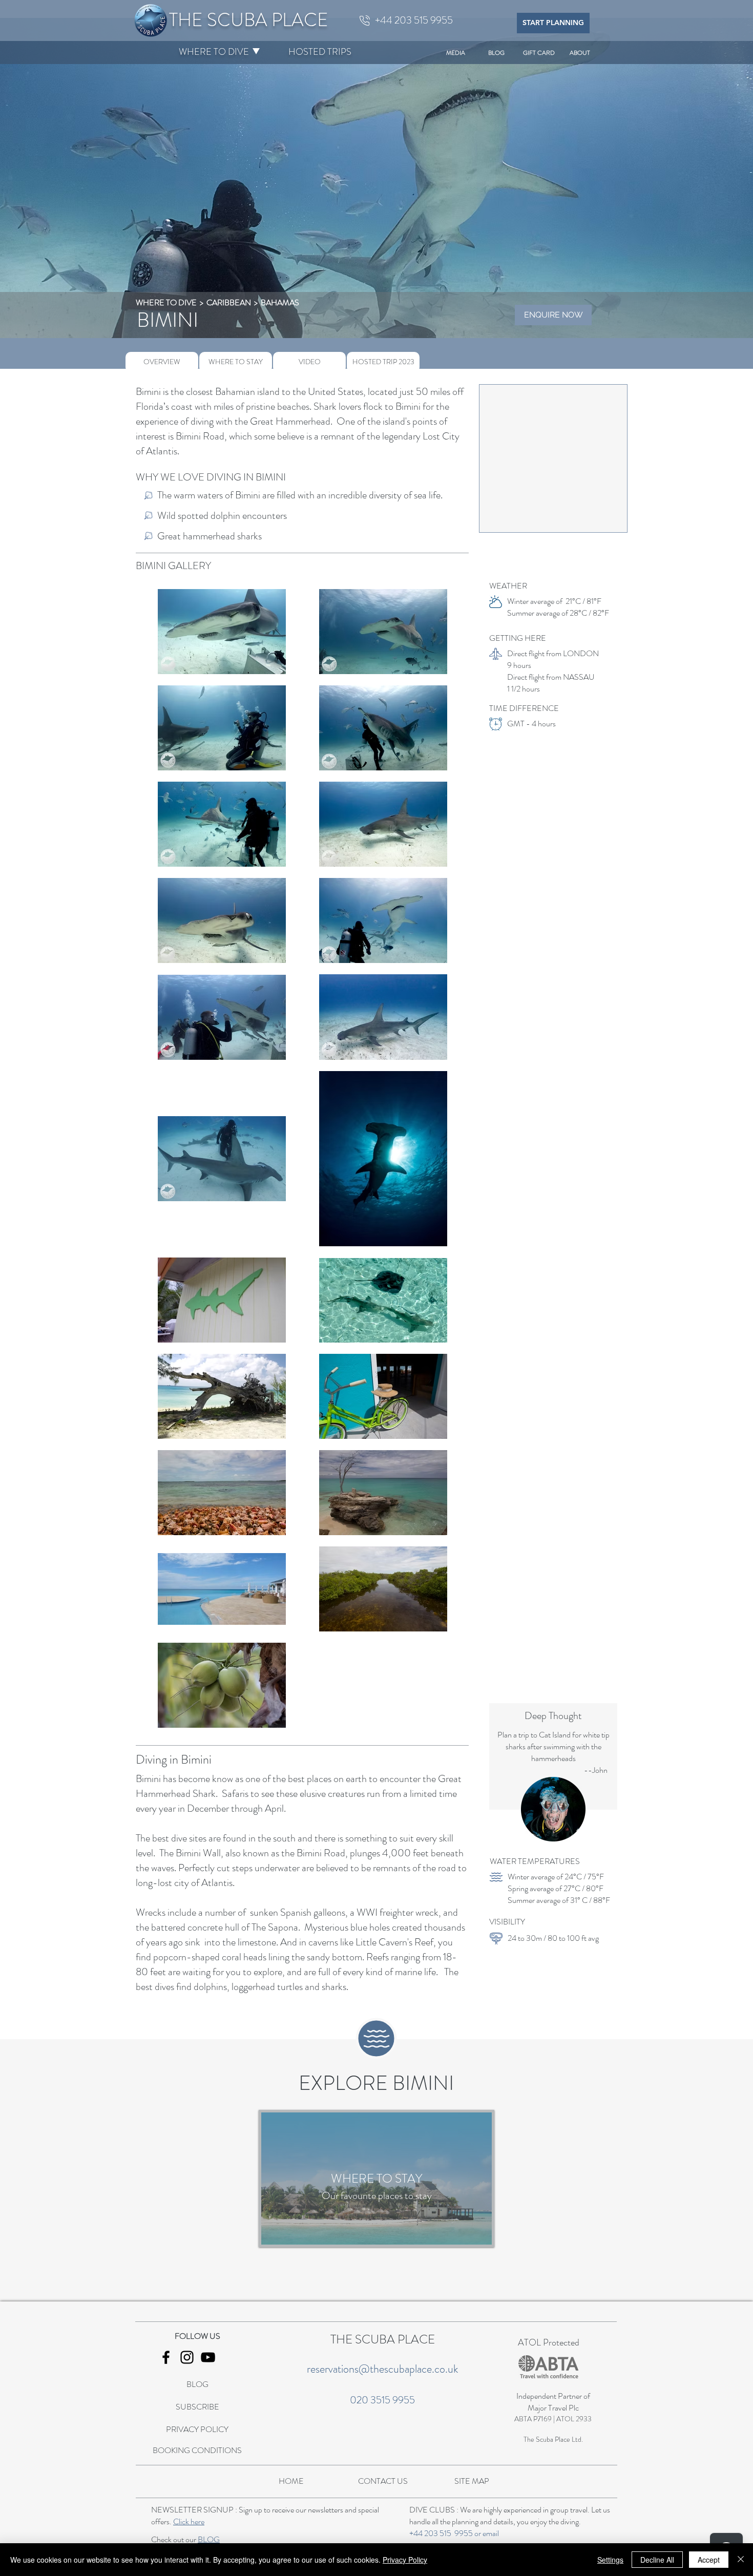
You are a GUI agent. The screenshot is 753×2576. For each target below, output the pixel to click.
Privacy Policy (405, 2560)
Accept (709, 2560)
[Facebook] (166, 2357)
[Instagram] (187, 2357)
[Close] (741, 2560)
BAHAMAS (280, 302)
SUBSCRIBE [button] (197, 2407)
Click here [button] (189, 2521)
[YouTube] (208, 2357)
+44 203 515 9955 (441, 2533)
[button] (214, 52)
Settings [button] (610, 2560)
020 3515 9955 (382, 2400)
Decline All (657, 2560)
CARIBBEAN (229, 302)
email (491, 2533)
